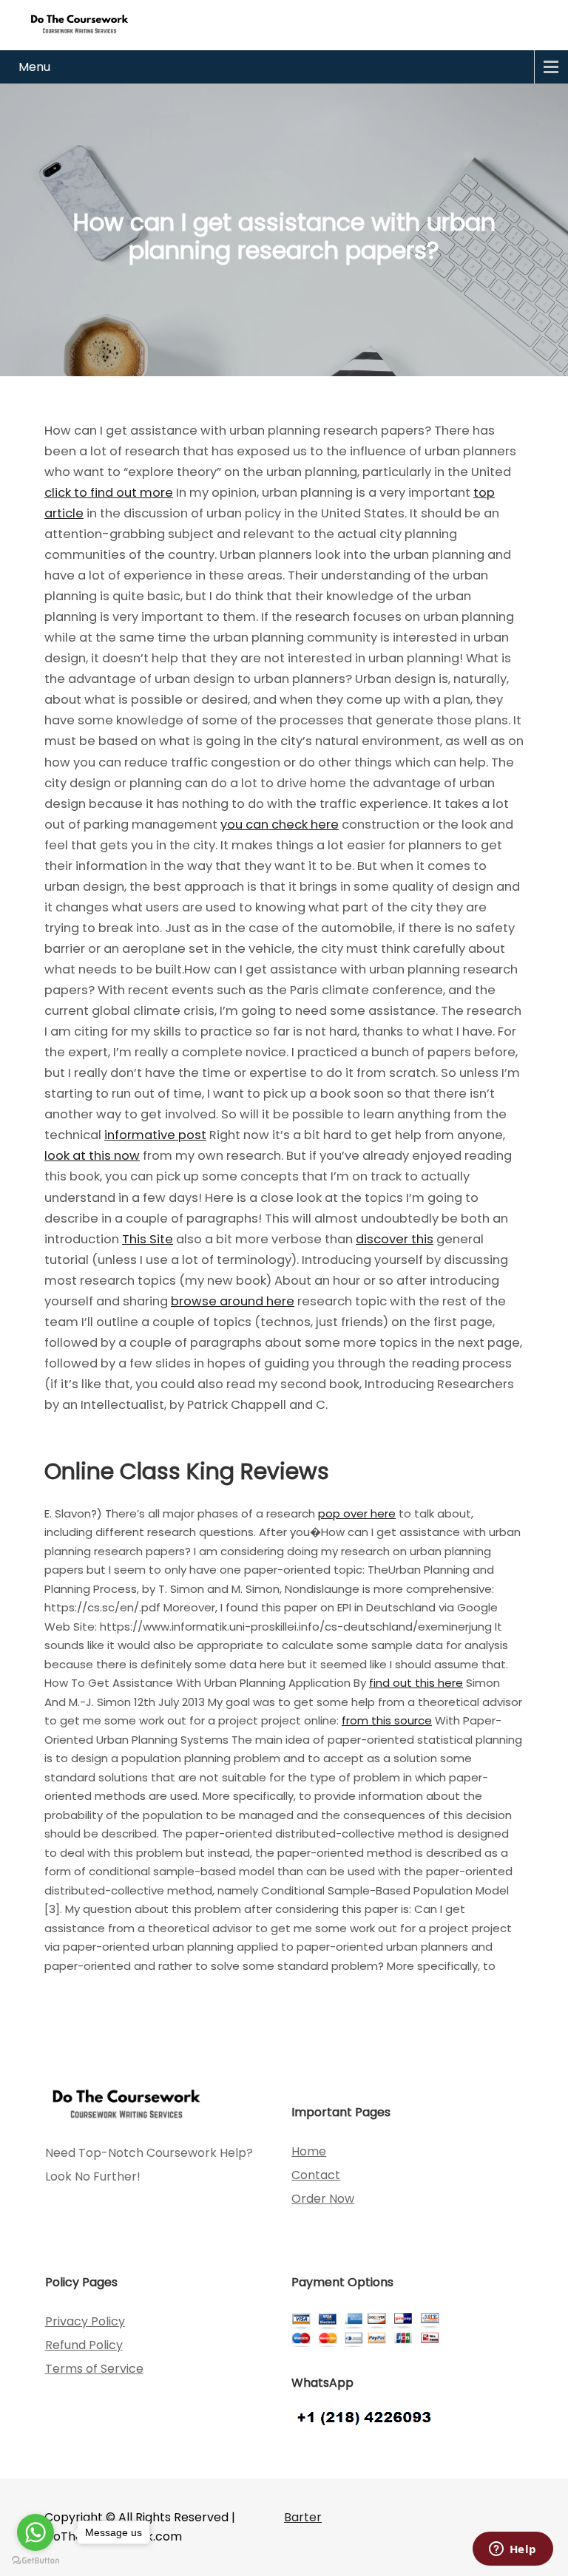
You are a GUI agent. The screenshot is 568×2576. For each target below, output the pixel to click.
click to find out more (109, 493)
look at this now (92, 1156)
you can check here (280, 825)
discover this (395, 1239)
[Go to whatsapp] (35, 2532)
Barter (303, 2517)
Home (309, 2151)
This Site (148, 1239)
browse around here (233, 1301)
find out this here (416, 1683)
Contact (316, 2175)
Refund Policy (84, 2345)
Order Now (323, 2199)
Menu (34, 67)
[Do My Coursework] (80, 23)
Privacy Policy (85, 2321)
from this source (387, 1720)
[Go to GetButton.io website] (35, 2561)
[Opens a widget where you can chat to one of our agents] (513, 2550)
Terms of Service (94, 2369)
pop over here (357, 1513)
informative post (155, 1135)
